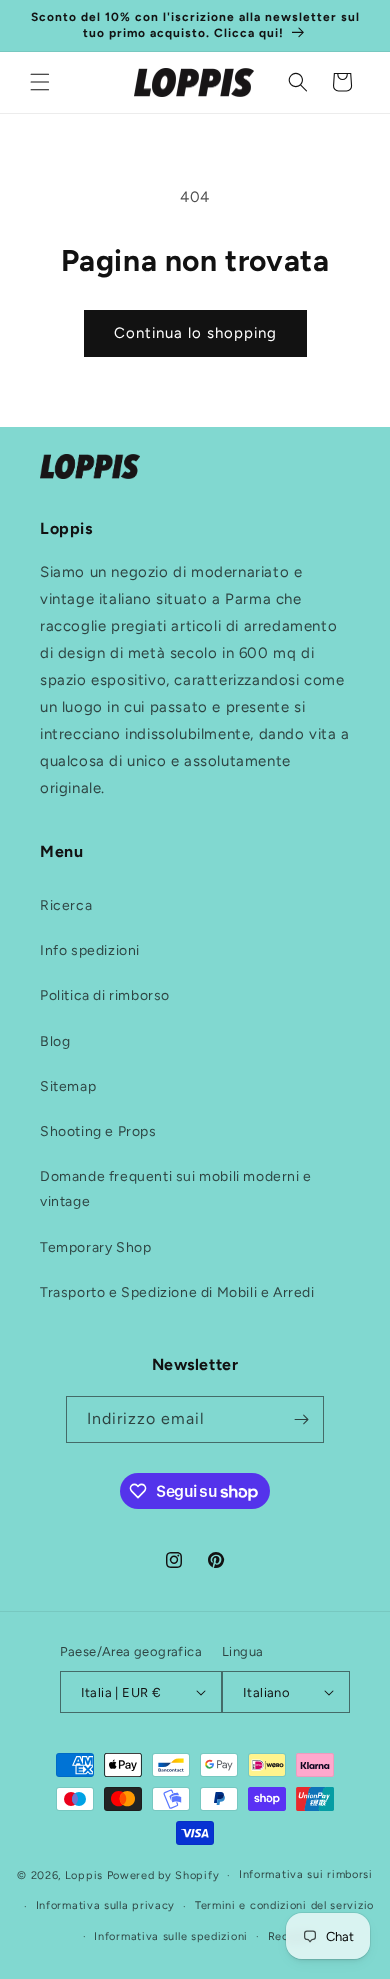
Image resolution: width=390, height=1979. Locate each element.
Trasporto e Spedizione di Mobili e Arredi (177, 1292)
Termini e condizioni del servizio (284, 1905)
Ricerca (66, 905)
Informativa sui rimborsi (306, 1874)
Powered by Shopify (163, 1875)
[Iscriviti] (301, 1419)
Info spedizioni (90, 950)
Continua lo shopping (195, 333)
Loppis (86, 1875)
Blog (55, 1041)
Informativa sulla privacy (106, 1905)
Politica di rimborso (105, 995)
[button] (40, 82)
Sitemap (68, 1086)
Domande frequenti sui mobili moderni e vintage (176, 1189)
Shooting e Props (98, 1131)
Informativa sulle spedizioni (171, 1936)
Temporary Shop (95, 1247)
